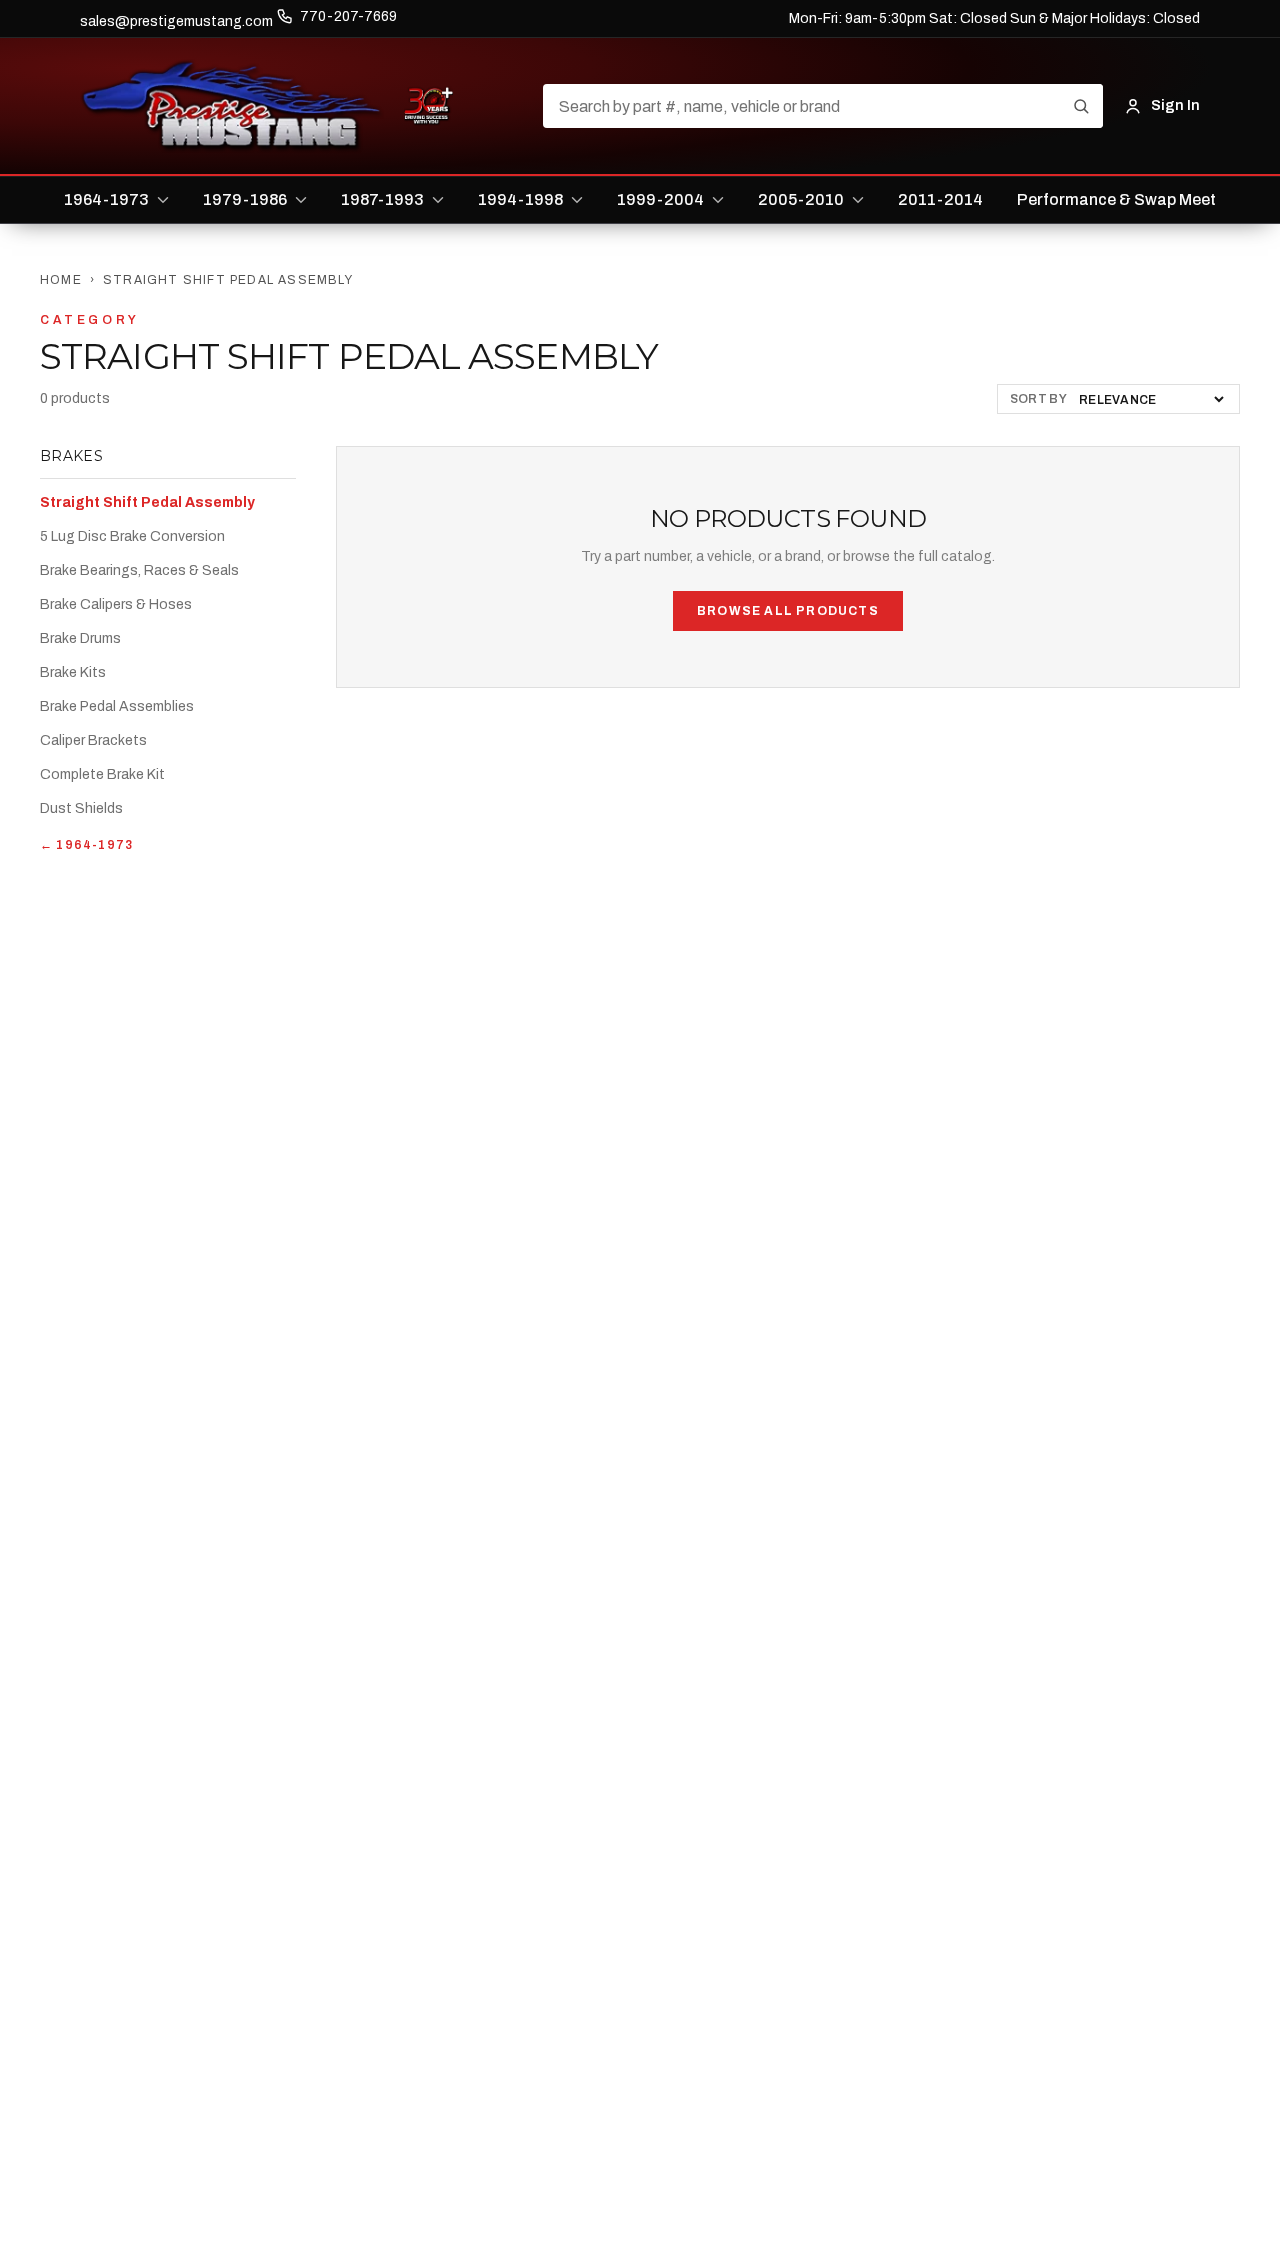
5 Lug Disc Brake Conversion (132, 536)
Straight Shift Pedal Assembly (147, 502)
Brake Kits (73, 672)
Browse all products (788, 611)
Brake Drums (80, 638)
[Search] (1081, 106)
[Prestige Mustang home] (232, 106)
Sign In (1175, 105)
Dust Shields (81, 808)
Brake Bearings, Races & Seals (139, 570)
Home (61, 280)
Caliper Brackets (93, 740)
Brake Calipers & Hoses (116, 604)
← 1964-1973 (86, 845)
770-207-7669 (348, 16)
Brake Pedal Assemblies (117, 706)
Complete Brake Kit (102, 774)
